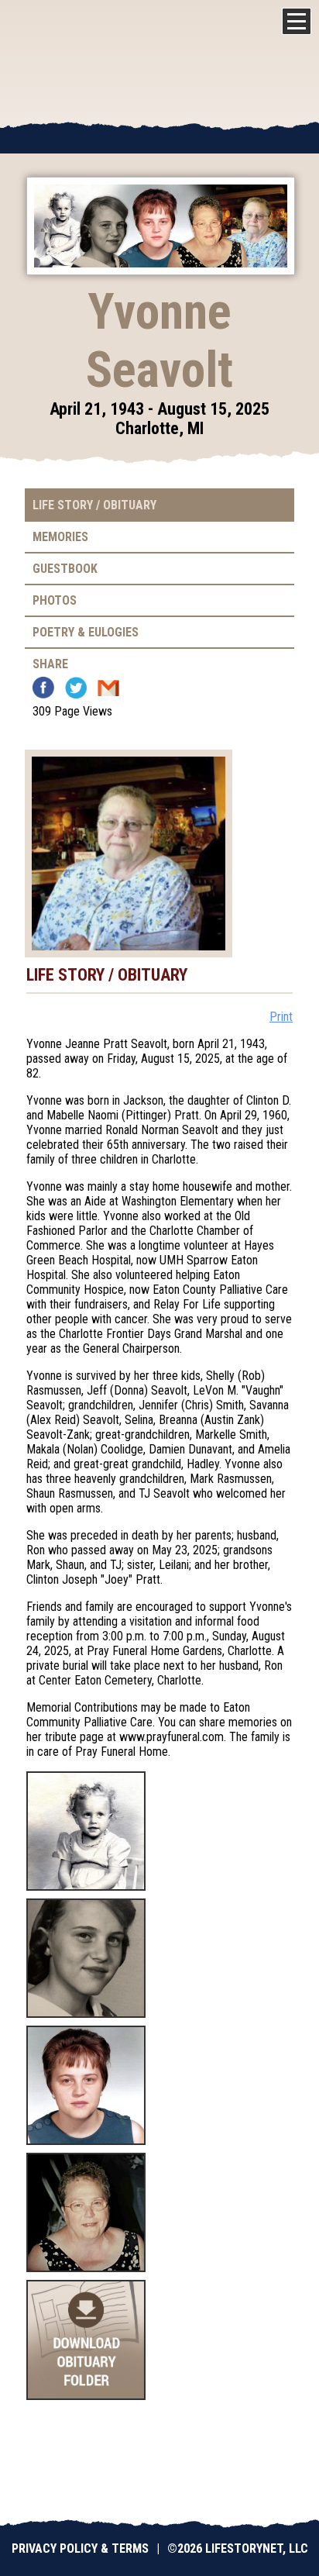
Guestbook (65, 569)
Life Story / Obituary (94, 505)
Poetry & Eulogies (86, 632)
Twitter (76, 688)
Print (281, 1017)
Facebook (43, 688)
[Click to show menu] (297, 21)
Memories (60, 537)
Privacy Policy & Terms (80, 2548)
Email (108, 688)
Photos (55, 600)
